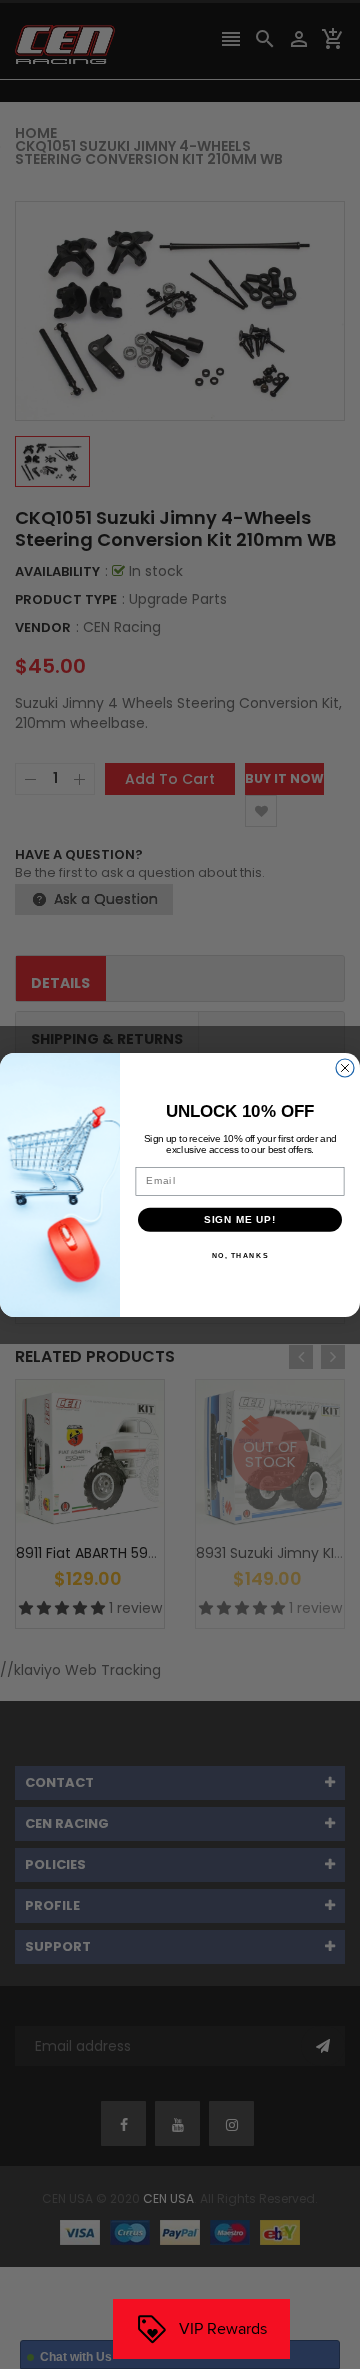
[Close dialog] (345, 1068)
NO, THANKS (240, 1255)
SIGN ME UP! (240, 1219)
